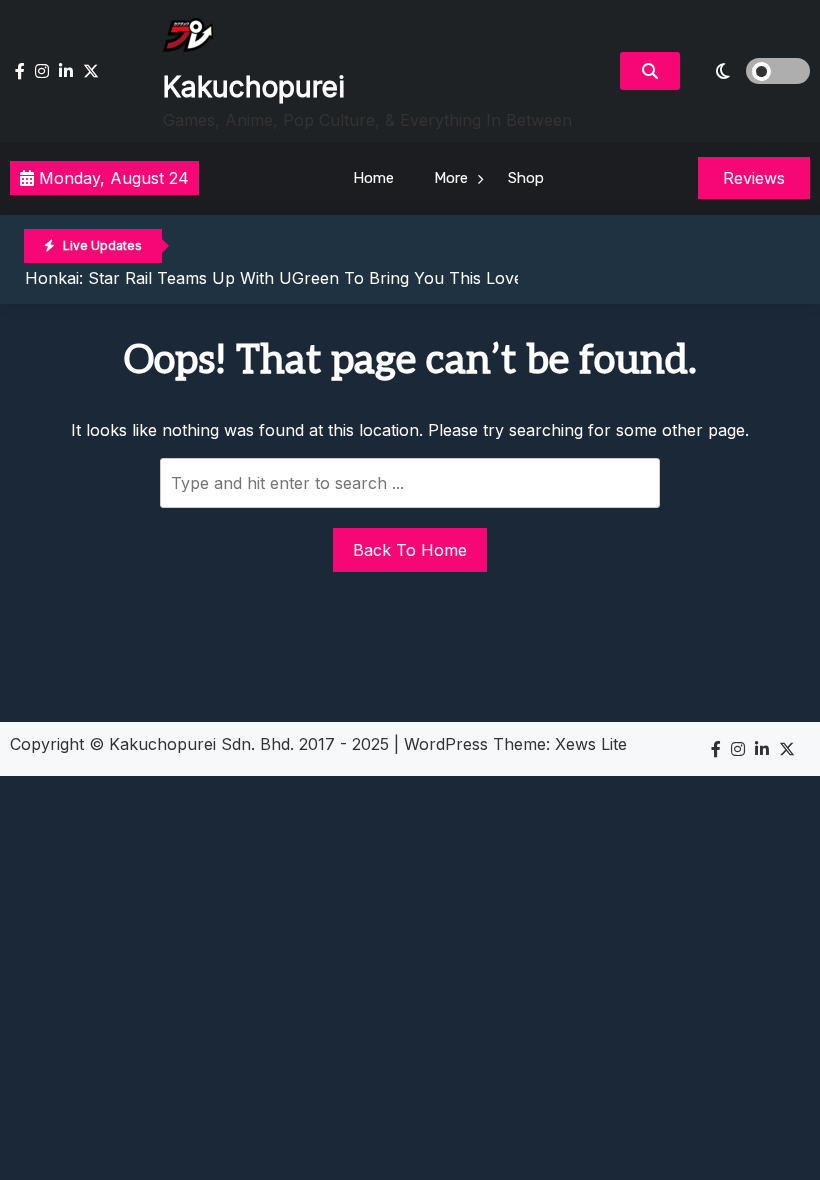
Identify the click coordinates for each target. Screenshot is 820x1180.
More (451, 178)
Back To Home (410, 550)
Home (373, 178)
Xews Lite (591, 744)
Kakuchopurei (254, 87)
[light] (750, 71)
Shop (526, 178)
